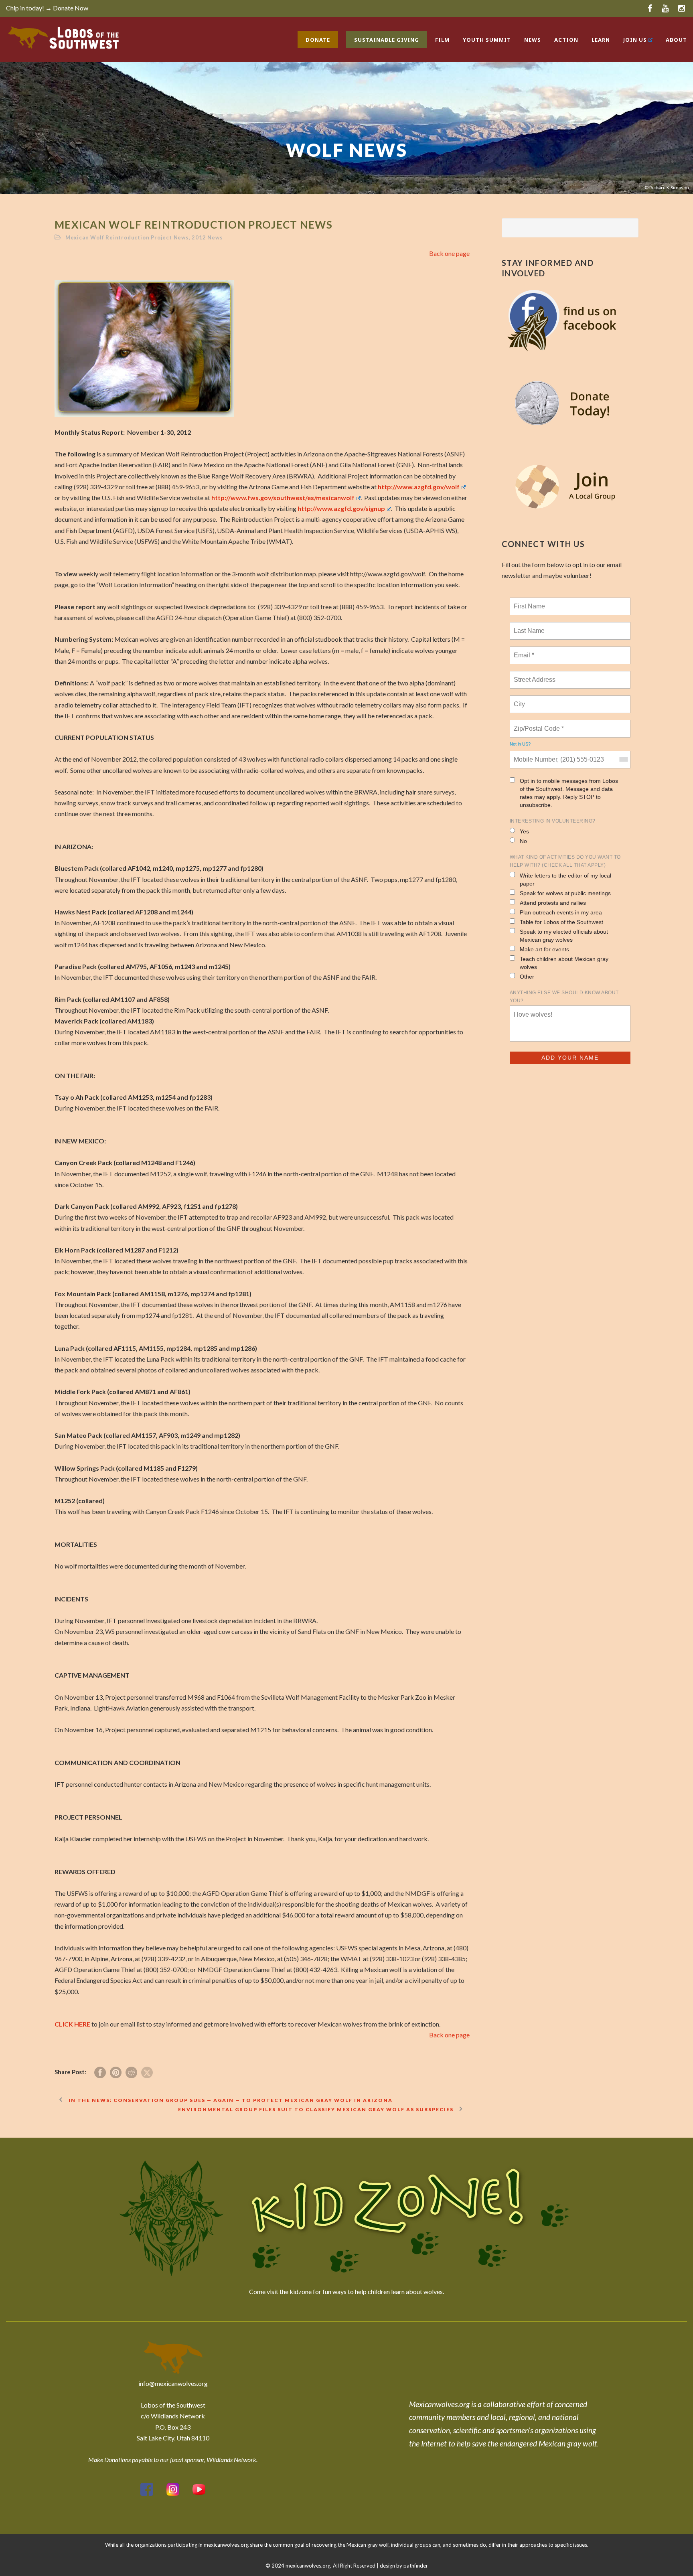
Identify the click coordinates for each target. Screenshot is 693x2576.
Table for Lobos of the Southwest (561, 922)
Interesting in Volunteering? (553, 821)
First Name (529, 602)
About (676, 40)
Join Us (635, 40)
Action (566, 40)
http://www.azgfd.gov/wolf (419, 487)
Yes (524, 831)
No (523, 841)
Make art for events (544, 949)
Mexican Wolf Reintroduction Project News (127, 237)
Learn (601, 40)
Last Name (528, 626)
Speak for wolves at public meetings (565, 893)
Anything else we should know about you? (564, 997)
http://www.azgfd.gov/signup (341, 508)
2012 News (207, 237)
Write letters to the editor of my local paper (565, 880)
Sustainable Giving (387, 40)
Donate (318, 40)
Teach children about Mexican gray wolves (564, 963)
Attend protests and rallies (553, 903)
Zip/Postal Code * (537, 724)
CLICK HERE (72, 2024)
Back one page (449, 253)
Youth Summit (487, 40)
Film (442, 40)
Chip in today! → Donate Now (47, 8)
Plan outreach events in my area (561, 912)
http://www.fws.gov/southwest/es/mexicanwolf (283, 498)
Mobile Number (534, 755)
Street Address (535, 675)
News (533, 40)
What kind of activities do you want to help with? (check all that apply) (565, 861)
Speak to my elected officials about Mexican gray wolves (564, 936)
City (520, 699)
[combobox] (623, 760)
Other (527, 977)
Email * (523, 651)
